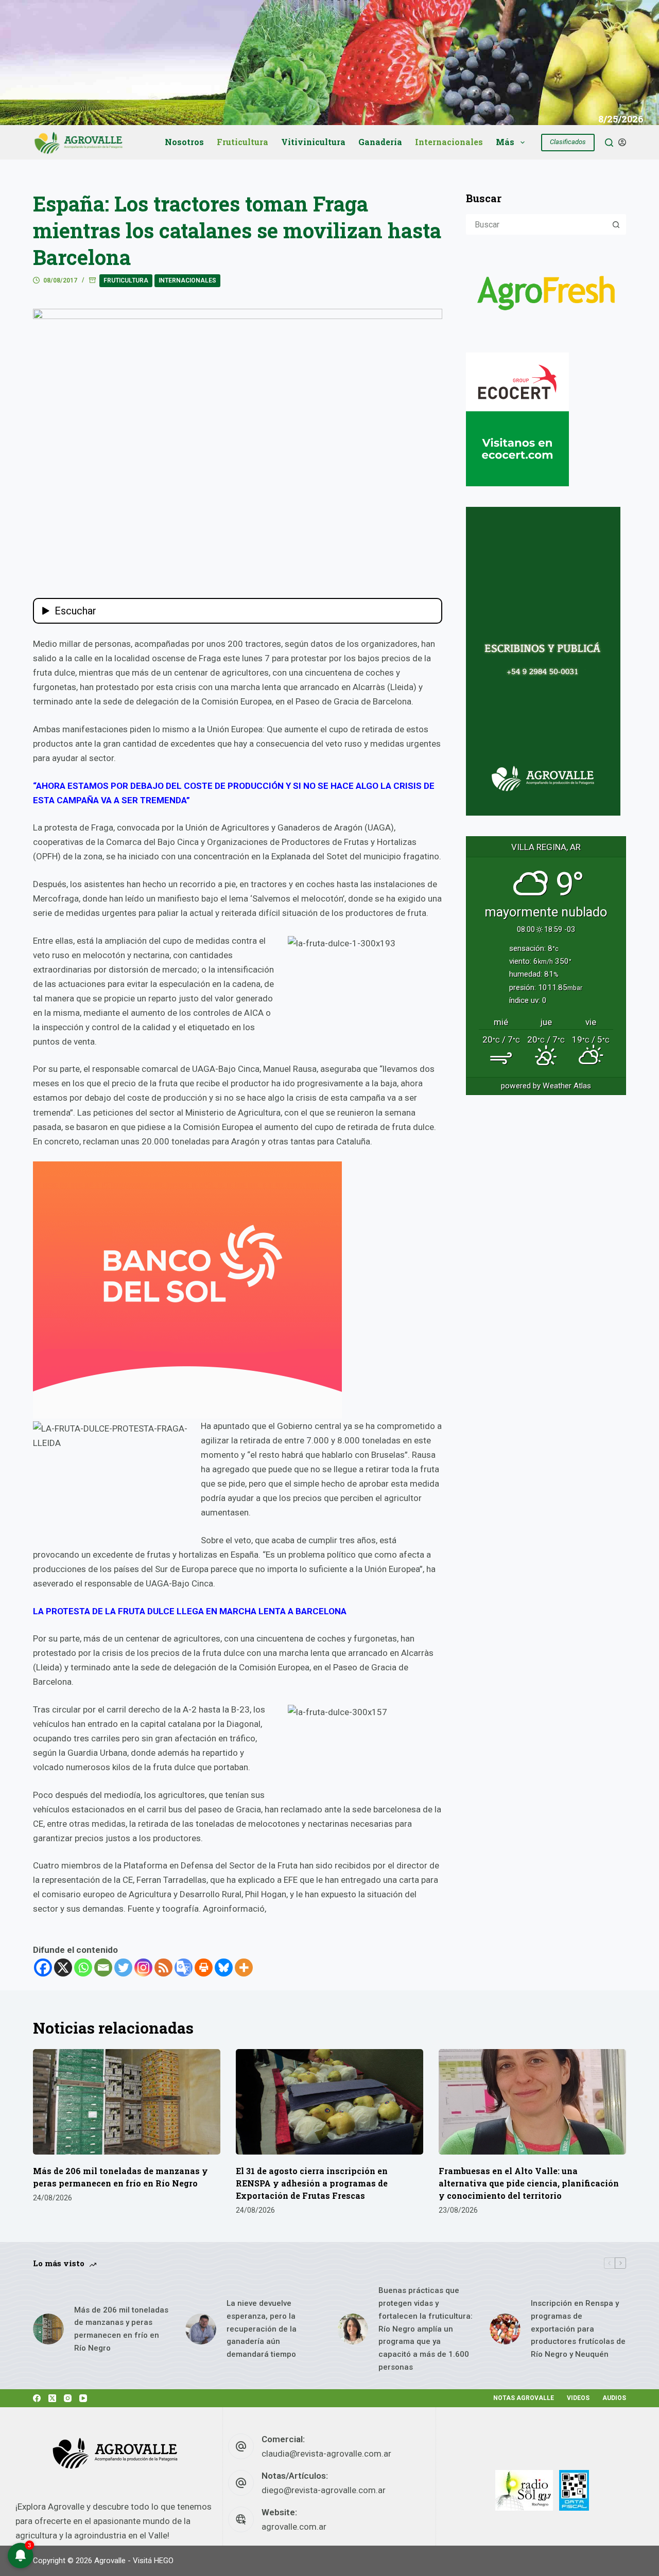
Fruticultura (242, 142)
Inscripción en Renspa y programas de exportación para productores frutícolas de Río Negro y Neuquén (578, 2329)
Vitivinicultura (313, 142)
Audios (614, 2398)
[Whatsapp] (83, 1968)
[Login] (622, 142)
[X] (63, 1968)
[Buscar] (609, 143)
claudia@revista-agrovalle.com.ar (326, 2454)
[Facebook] (43, 1968)
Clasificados (568, 142)
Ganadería (380, 142)
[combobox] (537, 224)
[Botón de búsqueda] (616, 224)
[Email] (103, 1968)
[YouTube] (83, 2398)
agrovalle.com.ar (294, 2527)
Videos (578, 2398)
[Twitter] (123, 1968)
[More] (244, 1968)
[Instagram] (143, 1968)
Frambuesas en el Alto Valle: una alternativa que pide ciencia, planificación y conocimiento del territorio (529, 2183)
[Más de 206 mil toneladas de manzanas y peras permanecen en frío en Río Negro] (127, 2102)
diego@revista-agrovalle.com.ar (324, 2490)
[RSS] (163, 1968)
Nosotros (184, 142)
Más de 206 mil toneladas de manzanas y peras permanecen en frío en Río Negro (121, 2329)
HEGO (164, 2561)
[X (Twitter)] (52, 2398)
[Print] (204, 1968)
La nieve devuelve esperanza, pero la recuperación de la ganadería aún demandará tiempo (262, 2329)
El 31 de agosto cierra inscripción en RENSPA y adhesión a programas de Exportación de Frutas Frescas (312, 2183)
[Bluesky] (224, 1968)
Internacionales (449, 142)
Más (505, 142)
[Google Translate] (184, 1968)
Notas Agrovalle (524, 2398)
